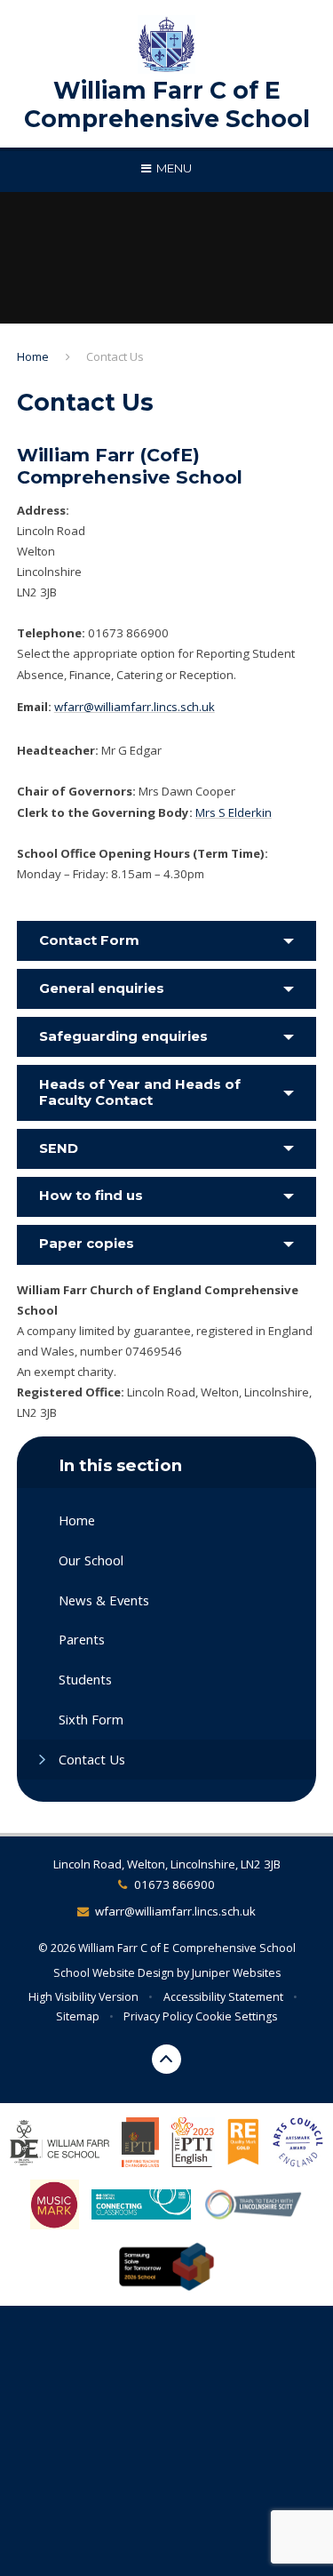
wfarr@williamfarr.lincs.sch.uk (135, 707)
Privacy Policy (158, 2016)
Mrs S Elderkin (234, 812)
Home (33, 356)
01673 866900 (174, 1884)
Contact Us (115, 356)
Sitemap (78, 2016)
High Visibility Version (83, 1997)
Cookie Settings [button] (236, 2016)
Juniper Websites (236, 1973)
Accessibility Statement (223, 1997)
